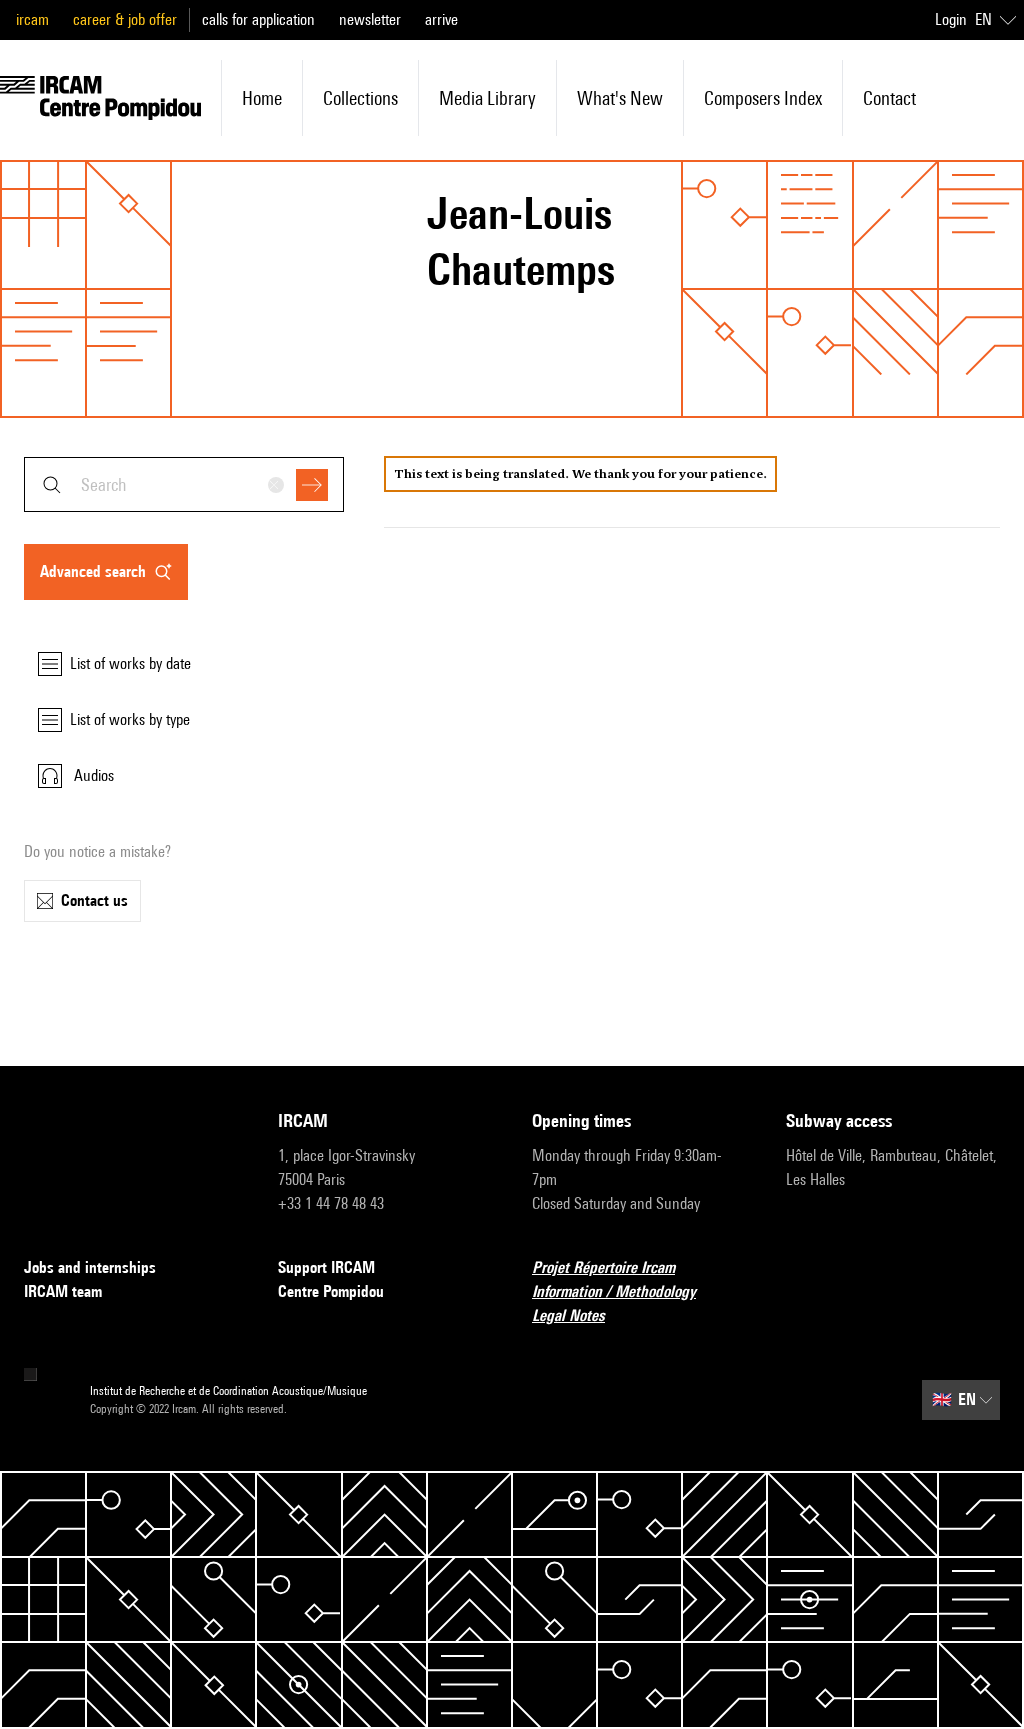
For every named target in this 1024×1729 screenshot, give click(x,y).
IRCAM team (63, 1291)
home (262, 98)
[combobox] (184, 484)
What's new (620, 98)
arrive (441, 19)
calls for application (258, 19)
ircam (32, 19)
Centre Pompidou (331, 1291)
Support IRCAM (326, 1267)
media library (487, 98)
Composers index (763, 98)
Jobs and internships (90, 1267)
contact (889, 98)
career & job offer (125, 19)
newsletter (370, 19)
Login (951, 19)
